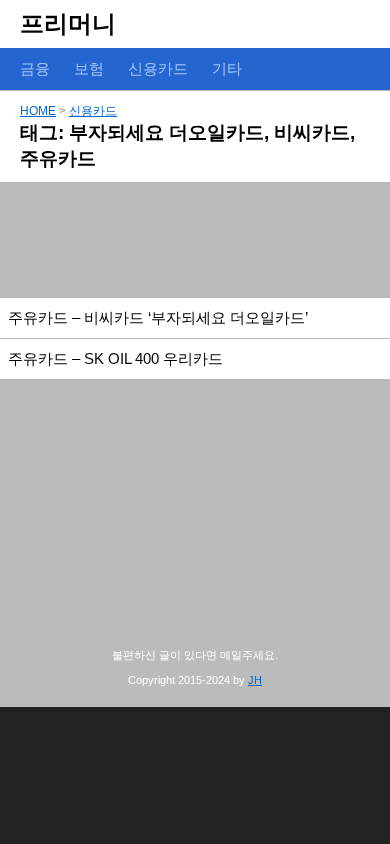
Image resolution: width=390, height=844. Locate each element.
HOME (38, 111)
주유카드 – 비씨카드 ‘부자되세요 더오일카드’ (158, 317)
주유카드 (58, 158)
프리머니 (68, 23)
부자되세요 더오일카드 (166, 132)
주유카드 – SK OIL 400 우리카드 (115, 358)
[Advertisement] (195, 240)
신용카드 (93, 111)
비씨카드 (312, 132)
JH (255, 680)
